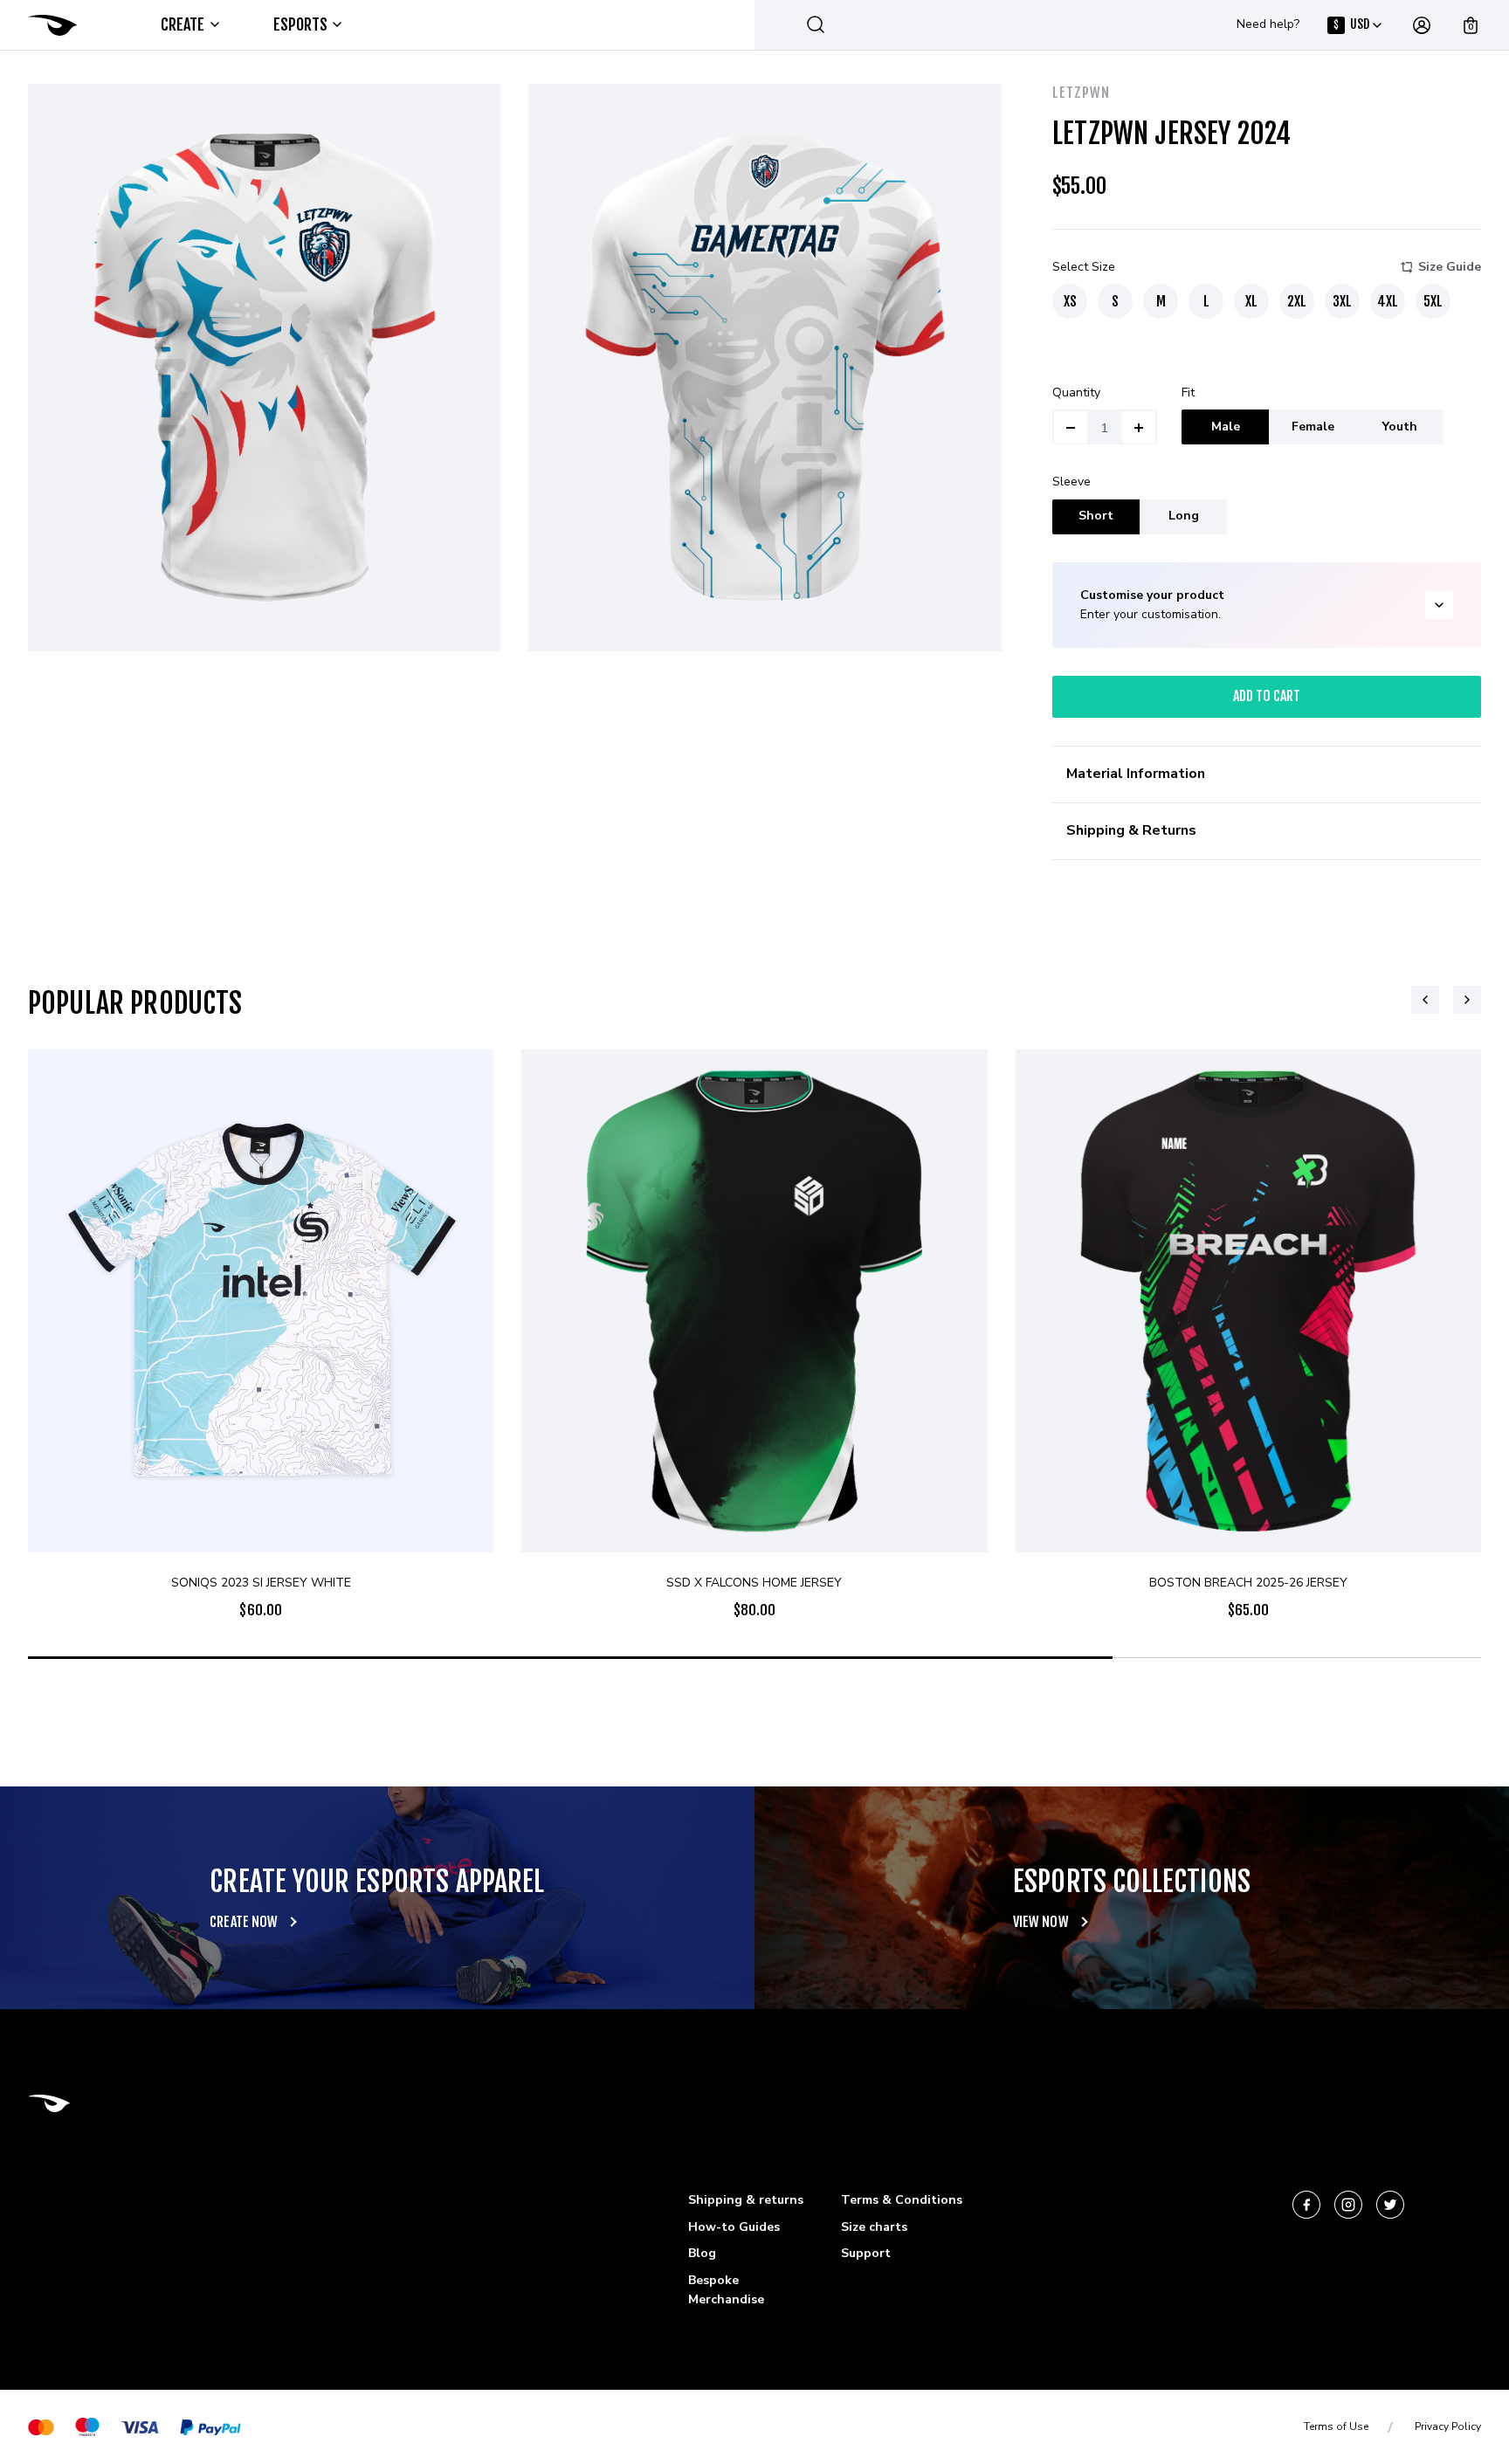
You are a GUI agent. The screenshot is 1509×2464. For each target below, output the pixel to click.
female (1313, 427)
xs (1070, 301)
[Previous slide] (1425, 1000)
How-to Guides (734, 2227)
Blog (702, 2253)
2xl (1297, 301)
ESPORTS (301, 24)
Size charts (874, 2227)
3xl (1342, 301)
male (1226, 427)
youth (1400, 427)
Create (183, 24)
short (1096, 516)
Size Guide (1450, 267)
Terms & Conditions (902, 2200)
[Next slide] (1467, 1000)
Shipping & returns (746, 2200)
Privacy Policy (1448, 2426)
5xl (1433, 301)
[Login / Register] (1422, 25)
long (1184, 516)
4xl (1388, 301)
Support (866, 2253)
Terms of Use (1336, 2426)
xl (1251, 301)
